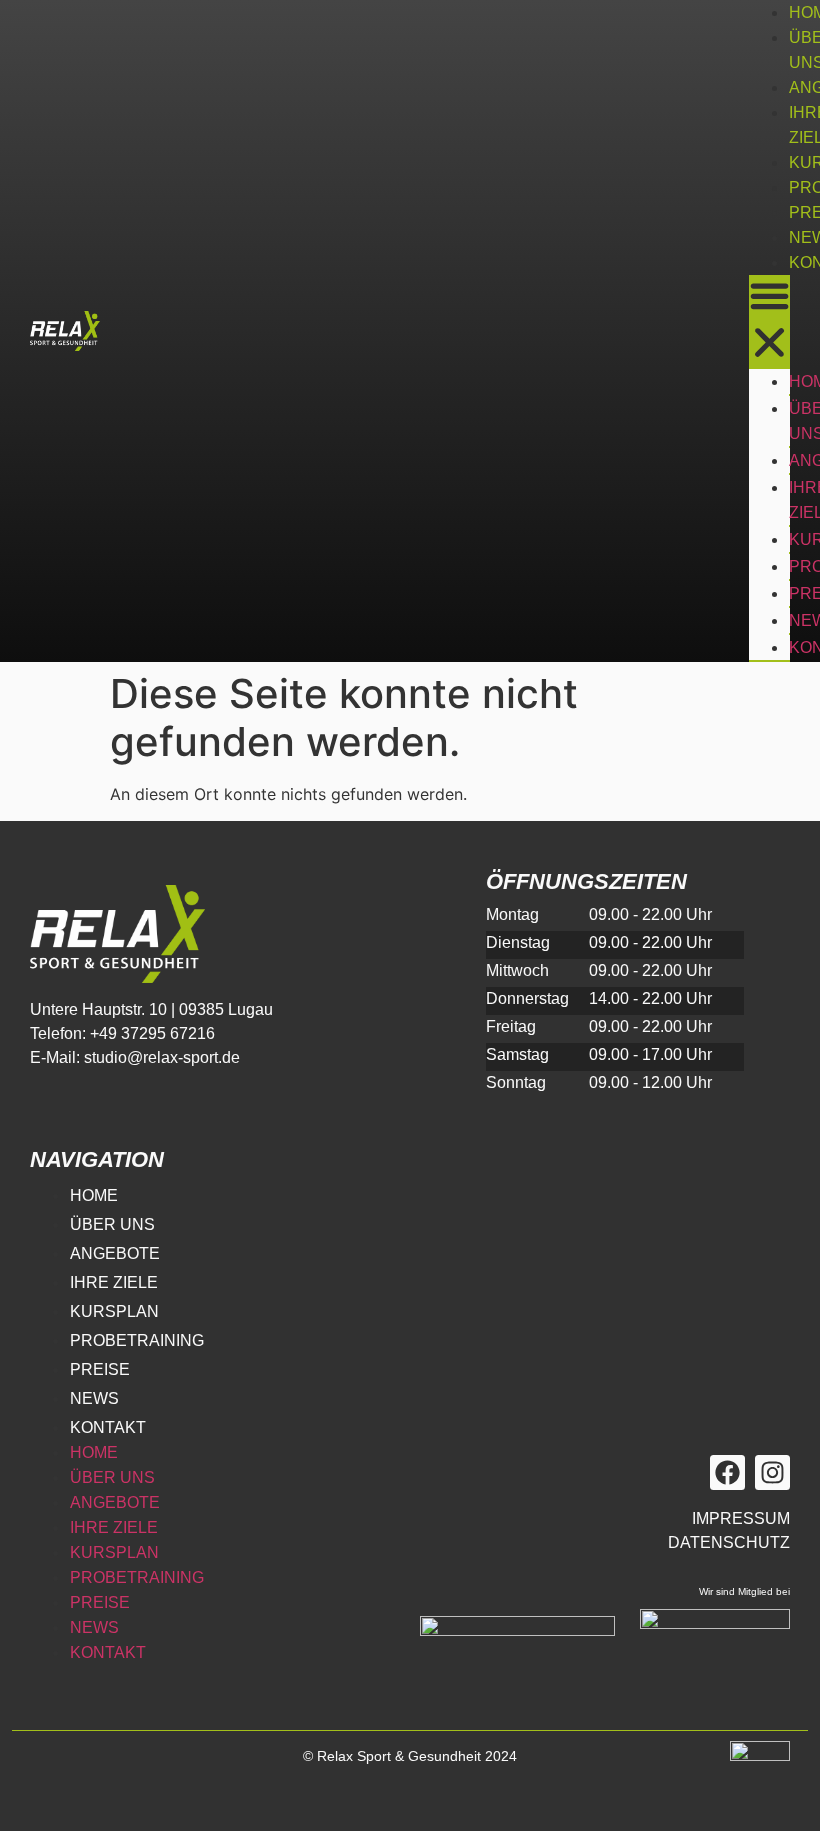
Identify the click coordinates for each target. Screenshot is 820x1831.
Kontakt (108, 1427)
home (94, 1195)
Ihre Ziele (114, 1282)
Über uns (112, 1224)
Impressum (741, 1518)
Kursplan (114, 1311)
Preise (100, 1369)
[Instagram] (772, 1472)
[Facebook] (727, 1472)
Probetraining (137, 1340)
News (94, 1398)
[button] (769, 322)
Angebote (115, 1253)
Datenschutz (729, 1542)
